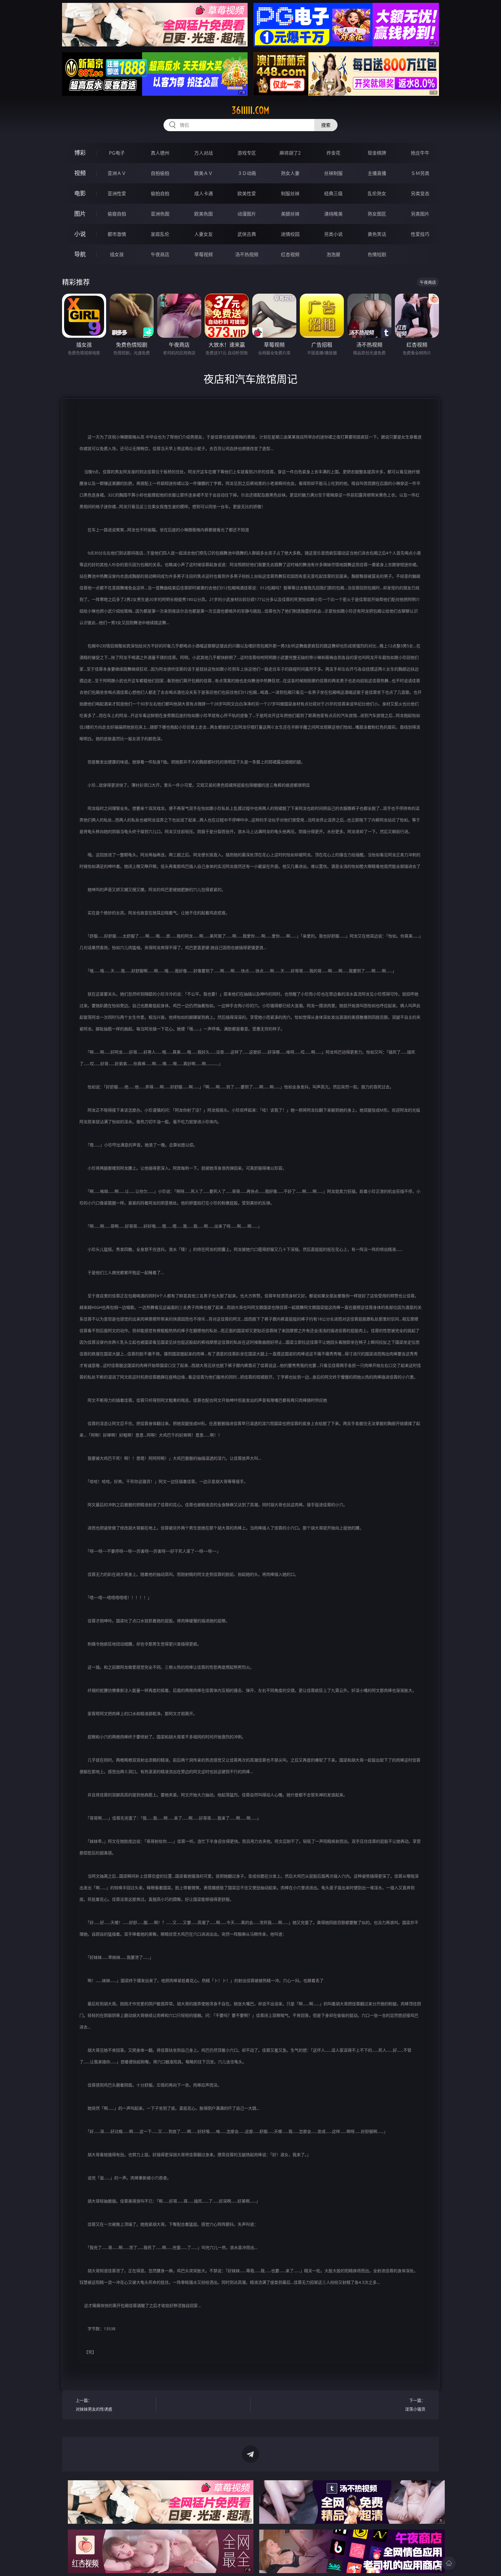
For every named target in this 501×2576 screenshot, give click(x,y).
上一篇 (94, 2405)
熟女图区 (377, 214)
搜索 (326, 125)
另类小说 (333, 234)
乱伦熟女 (377, 194)
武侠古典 (247, 234)
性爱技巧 (420, 234)
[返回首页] (449, 2563)
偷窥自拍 (117, 214)
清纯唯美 (333, 214)
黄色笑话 (377, 234)
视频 (80, 173)
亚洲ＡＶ (117, 173)
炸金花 (333, 153)
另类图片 (420, 214)
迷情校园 (290, 234)
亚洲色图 (160, 214)
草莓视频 (204, 254)
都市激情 (117, 234)
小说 (80, 234)
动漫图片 (247, 214)
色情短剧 (377, 254)
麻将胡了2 (290, 153)
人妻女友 (204, 234)
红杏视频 (290, 254)
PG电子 (117, 153)
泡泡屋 (333, 254)
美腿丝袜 (290, 214)
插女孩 (117, 254)
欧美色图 (204, 214)
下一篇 (415, 2405)
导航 (80, 254)
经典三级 (333, 194)
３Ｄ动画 (247, 173)
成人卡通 (204, 194)
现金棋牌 (377, 153)
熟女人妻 (290, 173)
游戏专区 (247, 153)
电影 (80, 193)
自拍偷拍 (160, 173)
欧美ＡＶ (204, 173)
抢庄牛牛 (420, 153)
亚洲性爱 (117, 194)
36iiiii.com (251, 110)
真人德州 (160, 153)
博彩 (80, 153)
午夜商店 (160, 254)
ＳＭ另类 (420, 173)
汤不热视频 (247, 254)
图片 (80, 214)
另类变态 (420, 194)
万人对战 (204, 153)
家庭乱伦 (160, 234)
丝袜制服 (333, 173)
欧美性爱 (247, 194)
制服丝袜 (290, 194)
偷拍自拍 (160, 194)
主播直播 (377, 173)
